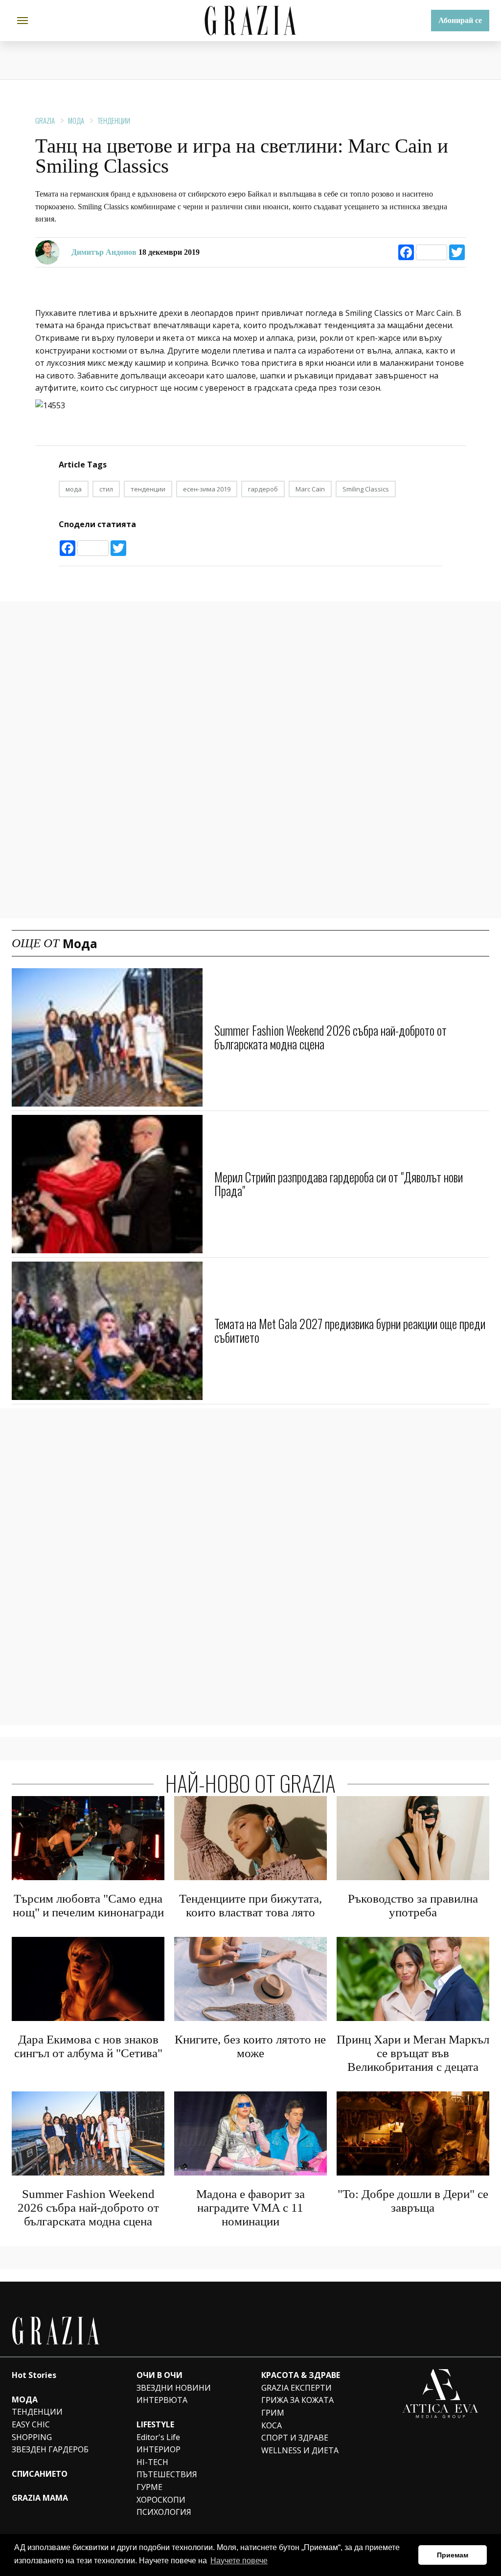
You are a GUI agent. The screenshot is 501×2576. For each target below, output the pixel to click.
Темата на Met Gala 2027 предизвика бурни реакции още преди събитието (350, 1330)
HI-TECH (152, 2462)
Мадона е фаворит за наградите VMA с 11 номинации (250, 2208)
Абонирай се (460, 20)
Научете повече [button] (239, 2561)
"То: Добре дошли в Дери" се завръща (413, 2201)
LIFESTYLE (155, 2424)
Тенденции (114, 120)
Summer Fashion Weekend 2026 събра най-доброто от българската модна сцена (330, 1037)
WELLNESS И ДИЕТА (300, 2450)
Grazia (45, 120)
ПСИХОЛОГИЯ (164, 2512)
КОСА (272, 2425)
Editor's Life (158, 2437)
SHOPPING (32, 2437)
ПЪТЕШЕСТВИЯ (167, 2474)
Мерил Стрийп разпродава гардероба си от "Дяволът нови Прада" (339, 1184)
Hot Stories (34, 2375)
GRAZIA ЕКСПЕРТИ (296, 2388)
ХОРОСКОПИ (161, 2500)
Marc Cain (310, 489)
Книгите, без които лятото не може (250, 2046)
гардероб (263, 489)
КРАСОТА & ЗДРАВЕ (301, 2375)
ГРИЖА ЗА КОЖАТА (297, 2400)
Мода (76, 120)
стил (106, 489)
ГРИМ (273, 2413)
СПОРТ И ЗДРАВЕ (295, 2438)
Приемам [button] (453, 2555)
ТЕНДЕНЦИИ (37, 2412)
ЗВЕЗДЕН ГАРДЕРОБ (50, 2449)
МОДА (25, 2399)
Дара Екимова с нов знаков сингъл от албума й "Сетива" (88, 2046)
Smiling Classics (366, 489)
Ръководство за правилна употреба (413, 1905)
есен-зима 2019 (207, 489)
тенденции (148, 489)
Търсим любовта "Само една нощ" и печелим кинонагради (88, 1905)
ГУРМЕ (149, 2487)
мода (74, 489)
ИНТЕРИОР (159, 2449)
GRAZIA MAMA (40, 2498)
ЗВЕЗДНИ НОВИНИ (174, 2388)
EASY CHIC (31, 2424)
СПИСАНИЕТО (40, 2474)
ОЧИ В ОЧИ (159, 2375)
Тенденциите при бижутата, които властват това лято (250, 1905)
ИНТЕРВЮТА (162, 2400)
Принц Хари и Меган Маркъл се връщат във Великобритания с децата (413, 2053)
